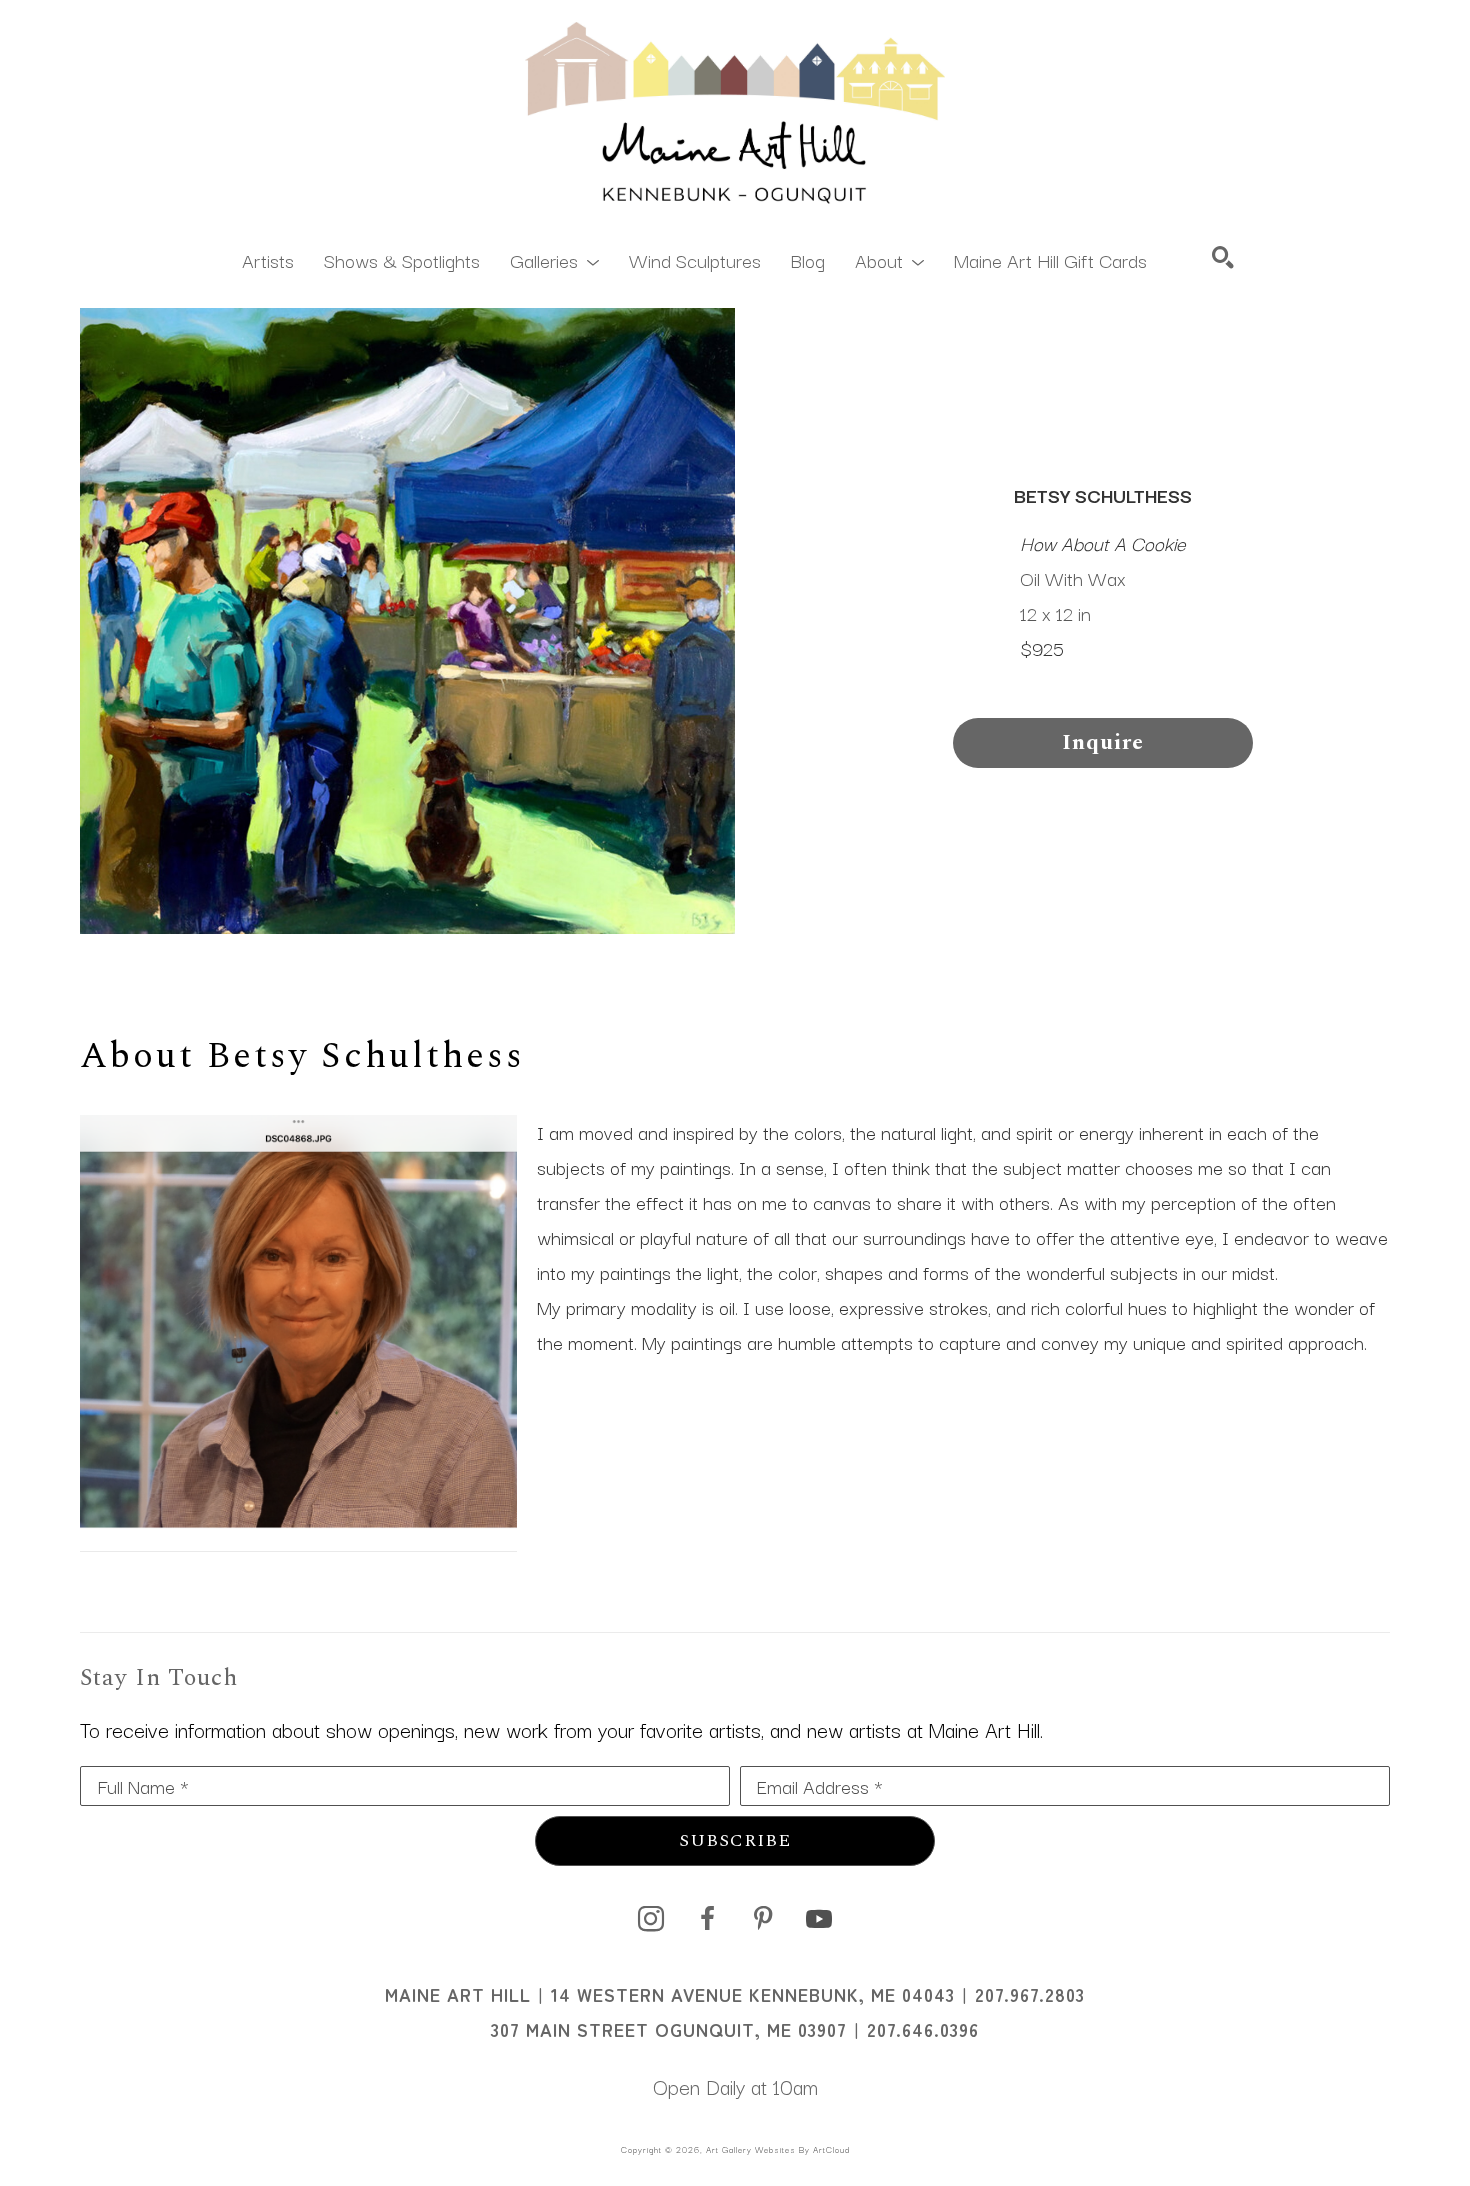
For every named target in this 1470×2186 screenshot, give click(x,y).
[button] (554, 259)
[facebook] (707, 1919)
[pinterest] (763, 1919)
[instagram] (651, 1919)
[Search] (1223, 257)
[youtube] (819, 1919)
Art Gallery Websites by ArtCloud (778, 2149)
